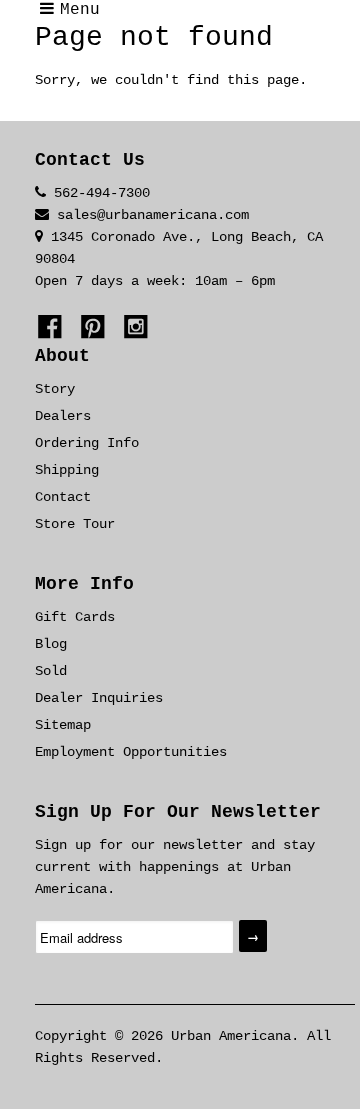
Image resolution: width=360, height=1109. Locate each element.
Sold (51, 671)
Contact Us (90, 160)
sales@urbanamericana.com (153, 215)
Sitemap (63, 725)
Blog (51, 644)
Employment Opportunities (131, 752)
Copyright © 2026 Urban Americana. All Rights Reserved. (183, 1047)
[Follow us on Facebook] (53, 330)
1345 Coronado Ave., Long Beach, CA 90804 (179, 248)
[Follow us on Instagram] (139, 330)
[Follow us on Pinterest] (96, 330)
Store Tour (75, 524)
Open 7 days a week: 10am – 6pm (155, 281)
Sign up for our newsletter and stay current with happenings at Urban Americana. (175, 867)
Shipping (67, 470)
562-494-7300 (102, 193)
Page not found (154, 37)
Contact (63, 497)
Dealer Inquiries (99, 698)
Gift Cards (75, 617)
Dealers (63, 416)
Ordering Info (87, 443)
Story (55, 389)
